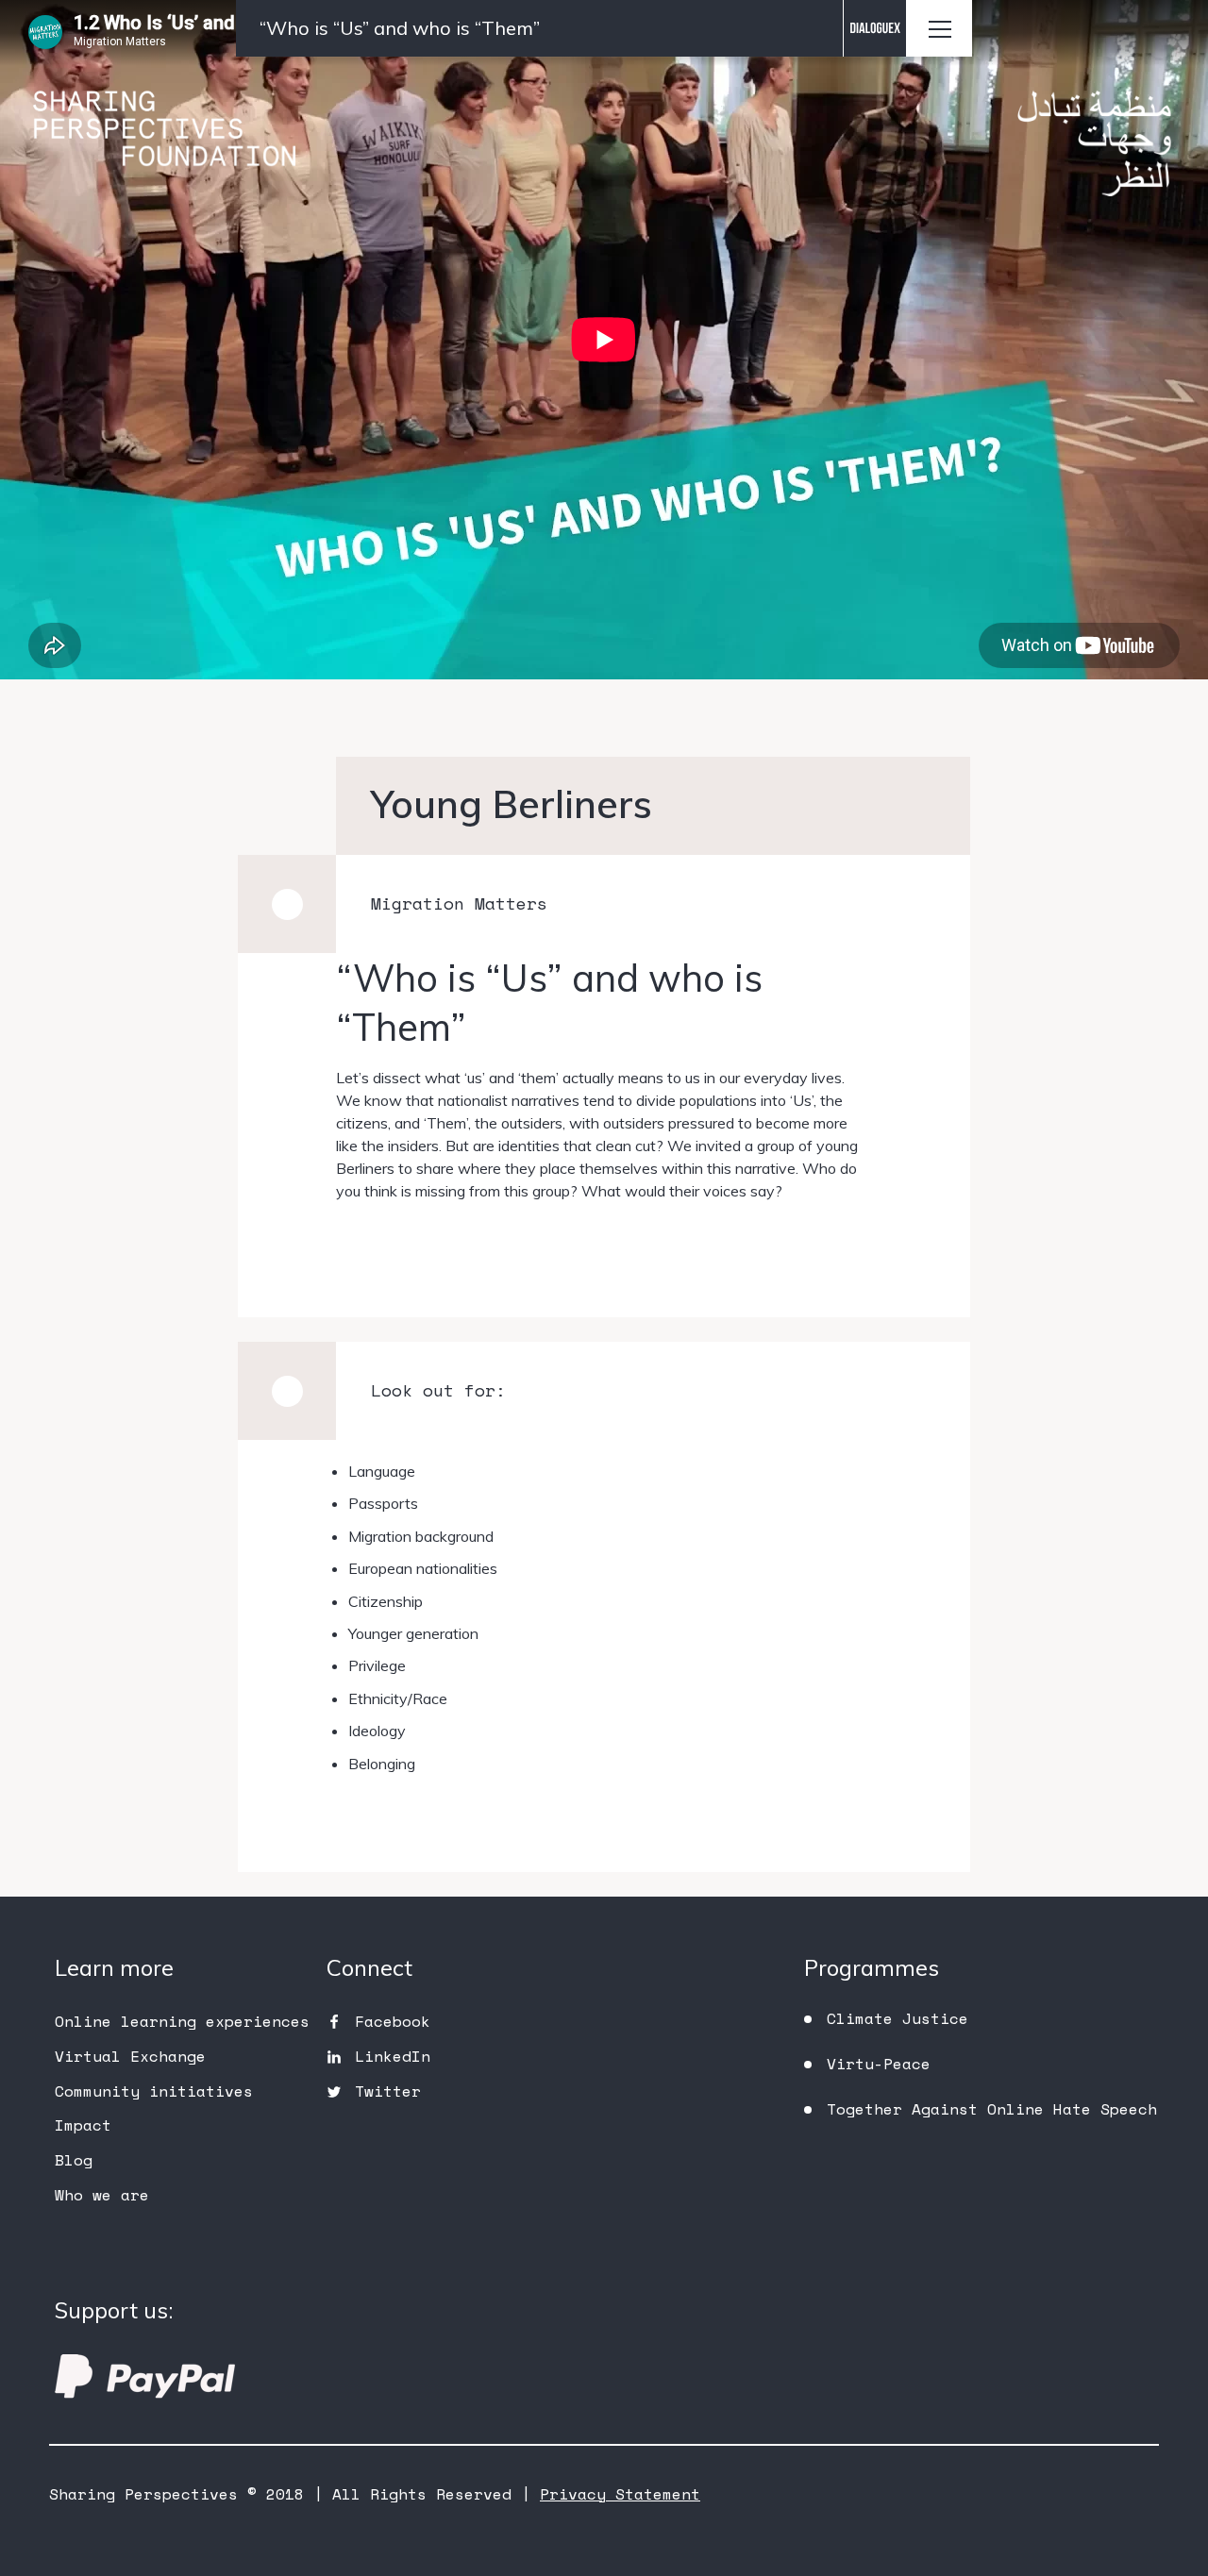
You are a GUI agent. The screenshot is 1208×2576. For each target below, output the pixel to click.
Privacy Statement (620, 2494)
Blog (74, 2160)
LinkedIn (393, 2056)
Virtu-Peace (879, 2064)
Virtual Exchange (130, 2056)
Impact (83, 2125)
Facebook (393, 2021)
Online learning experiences (182, 2021)
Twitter (388, 2091)
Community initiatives (154, 2091)
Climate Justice (898, 2018)
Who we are (102, 2195)
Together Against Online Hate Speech (992, 2109)
